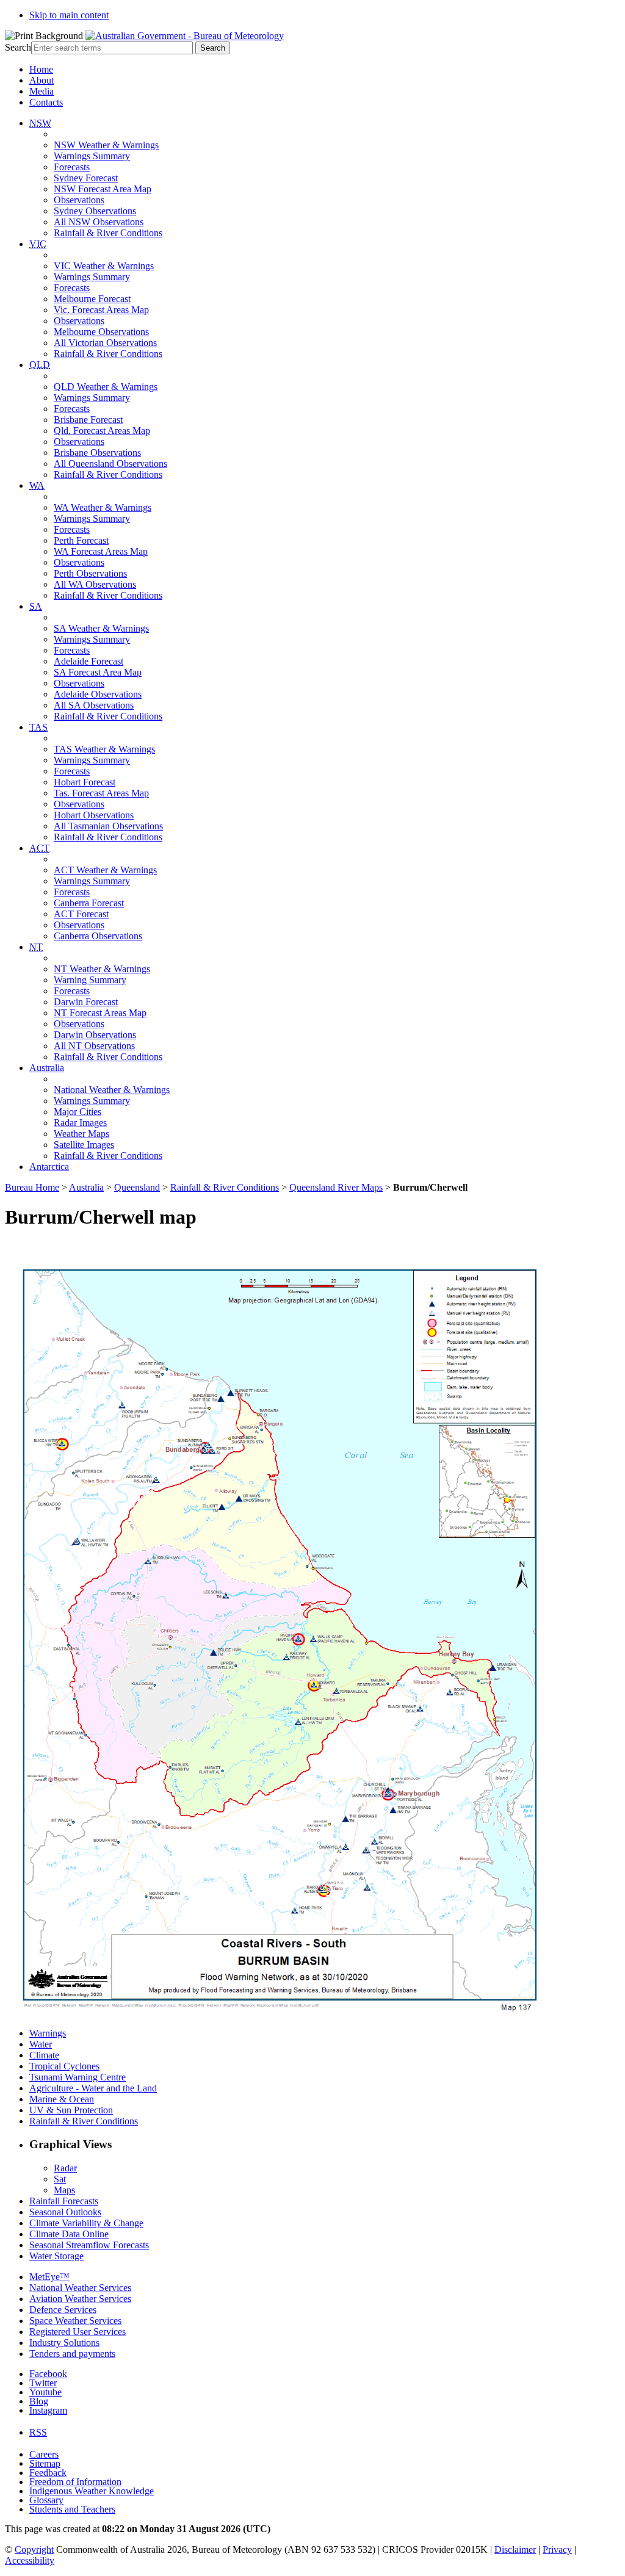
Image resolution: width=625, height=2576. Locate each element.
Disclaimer (515, 2549)
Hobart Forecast (85, 782)
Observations (79, 200)
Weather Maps (81, 1134)
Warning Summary (90, 980)
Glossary (46, 2500)
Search (18, 47)
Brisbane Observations (97, 453)
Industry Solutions (64, 2343)
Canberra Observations (98, 936)
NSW (40, 123)
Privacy (557, 2549)
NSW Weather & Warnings (106, 145)
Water (41, 2044)
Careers (44, 2454)
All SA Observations (94, 705)
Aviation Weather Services (80, 2299)
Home (41, 69)
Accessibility (30, 2560)
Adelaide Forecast (89, 661)
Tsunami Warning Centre (78, 2077)
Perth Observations (90, 573)
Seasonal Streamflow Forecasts (89, 2245)
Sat (60, 2179)
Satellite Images (84, 1145)
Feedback (48, 2473)
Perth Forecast (81, 540)
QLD (40, 365)
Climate (44, 2055)
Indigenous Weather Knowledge (92, 2491)
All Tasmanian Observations (108, 826)
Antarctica (49, 1167)
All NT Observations (94, 1046)
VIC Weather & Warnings (104, 266)
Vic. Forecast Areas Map (101, 310)
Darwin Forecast (86, 1002)
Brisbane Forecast (88, 420)
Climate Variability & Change (86, 2223)
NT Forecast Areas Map (100, 1013)
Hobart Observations (94, 815)
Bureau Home (32, 1187)
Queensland (137, 1187)
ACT (39, 848)
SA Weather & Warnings (101, 628)
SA (36, 606)
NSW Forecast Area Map (103, 189)
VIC (38, 244)
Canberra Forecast (89, 903)
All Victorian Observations (105, 343)
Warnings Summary (92, 156)
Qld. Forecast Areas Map (102, 431)
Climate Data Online (69, 2234)
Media (42, 91)
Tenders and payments (72, 2354)
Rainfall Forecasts (64, 2201)
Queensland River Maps (336, 1187)
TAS (38, 727)
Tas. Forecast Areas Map (101, 793)
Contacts (46, 102)
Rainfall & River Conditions (108, 233)
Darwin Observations (95, 1035)
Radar (65, 2168)
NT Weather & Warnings (102, 969)
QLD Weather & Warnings (106, 387)
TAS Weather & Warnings (104, 749)
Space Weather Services (75, 2321)
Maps (64, 2190)
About (42, 80)
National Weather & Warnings (112, 1090)
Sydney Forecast (86, 178)
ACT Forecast (81, 914)
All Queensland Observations (110, 464)
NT (36, 947)
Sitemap (45, 2463)
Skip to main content (69, 15)
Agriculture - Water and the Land (93, 2088)
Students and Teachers (72, 2509)
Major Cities (78, 1112)
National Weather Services (80, 2288)
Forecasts (72, 167)
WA (37, 485)
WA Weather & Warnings (103, 507)
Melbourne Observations (101, 332)
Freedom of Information (75, 2482)
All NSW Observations (99, 222)
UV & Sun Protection (71, 2110)
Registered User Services (78, 2332)
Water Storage (56, 2256)
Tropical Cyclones (64, 2066)
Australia (47, 1068)
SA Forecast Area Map (98, 672)
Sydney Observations (95, 211)
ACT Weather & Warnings (105, 870)
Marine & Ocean (62, 2099)
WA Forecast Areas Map (101, 551)
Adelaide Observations (98, 694)
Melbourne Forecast (92, 299)
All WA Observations (95, 584)
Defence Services (63, 2310)
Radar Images (80, 1123)
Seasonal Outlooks (65, 2212)
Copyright (34, 2549)
